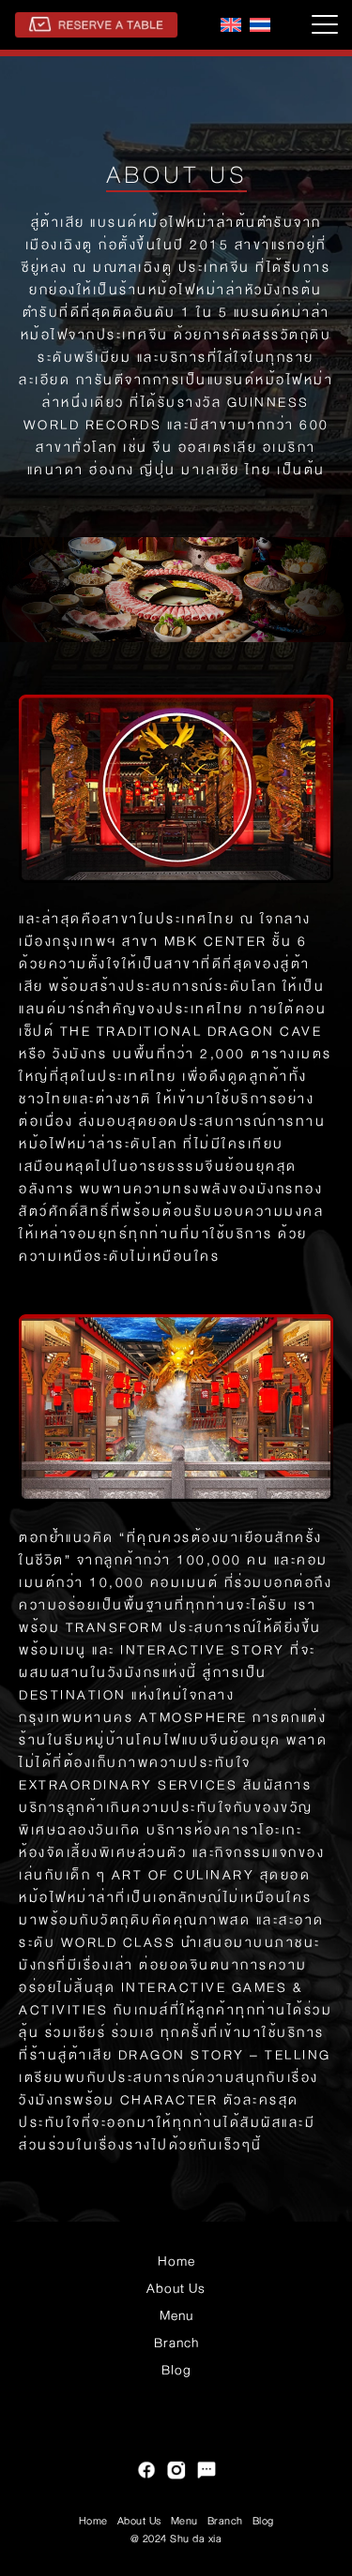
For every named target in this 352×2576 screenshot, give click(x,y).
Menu (176, 2315)
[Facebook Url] (146, 2472)
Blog (176, 2370)
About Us (176, 2288)
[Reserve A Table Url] (96, 25)
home (176, 2261)
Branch (176, 2343)
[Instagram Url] (176, 2472)
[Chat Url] (207, 2472)
